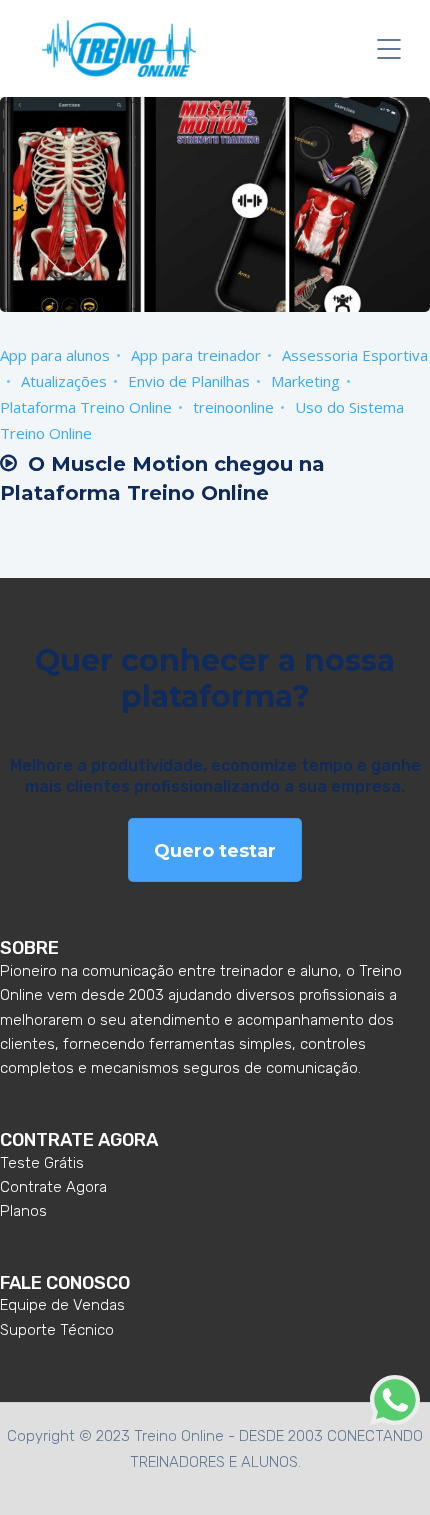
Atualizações (64, 381)
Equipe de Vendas (62, 1305)
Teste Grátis (42, 1163)
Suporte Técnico (57, 1330)
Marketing (305, 381)
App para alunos (55, 355)
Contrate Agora (53, 1187)
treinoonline (233, 407)
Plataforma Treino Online (86, 407)
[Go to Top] (390, 1470)
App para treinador (196, 355)
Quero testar (215, 851)
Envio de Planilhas (189, 381)
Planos (23, 1211)
